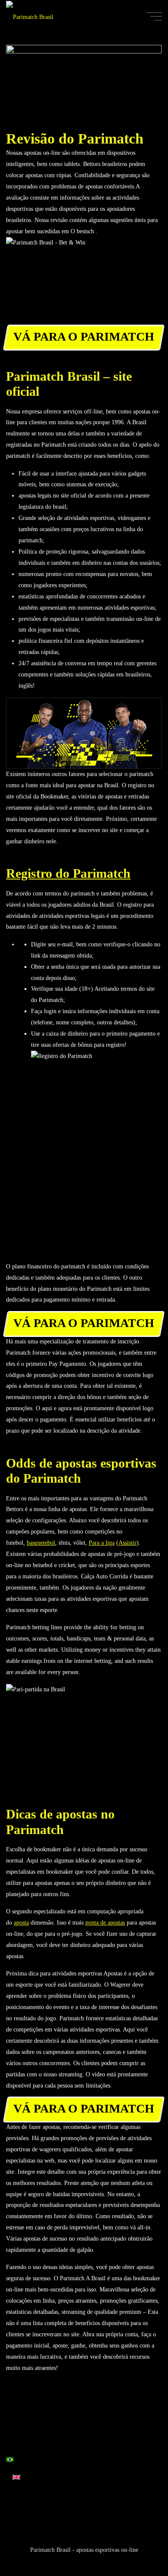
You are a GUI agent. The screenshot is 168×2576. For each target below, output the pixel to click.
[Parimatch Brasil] (30, 16)
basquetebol (41, 1543)
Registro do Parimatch (68, 873)
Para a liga (102, 1543)
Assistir (128, 1543)
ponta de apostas (105, 1922)
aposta (21, 1922)
